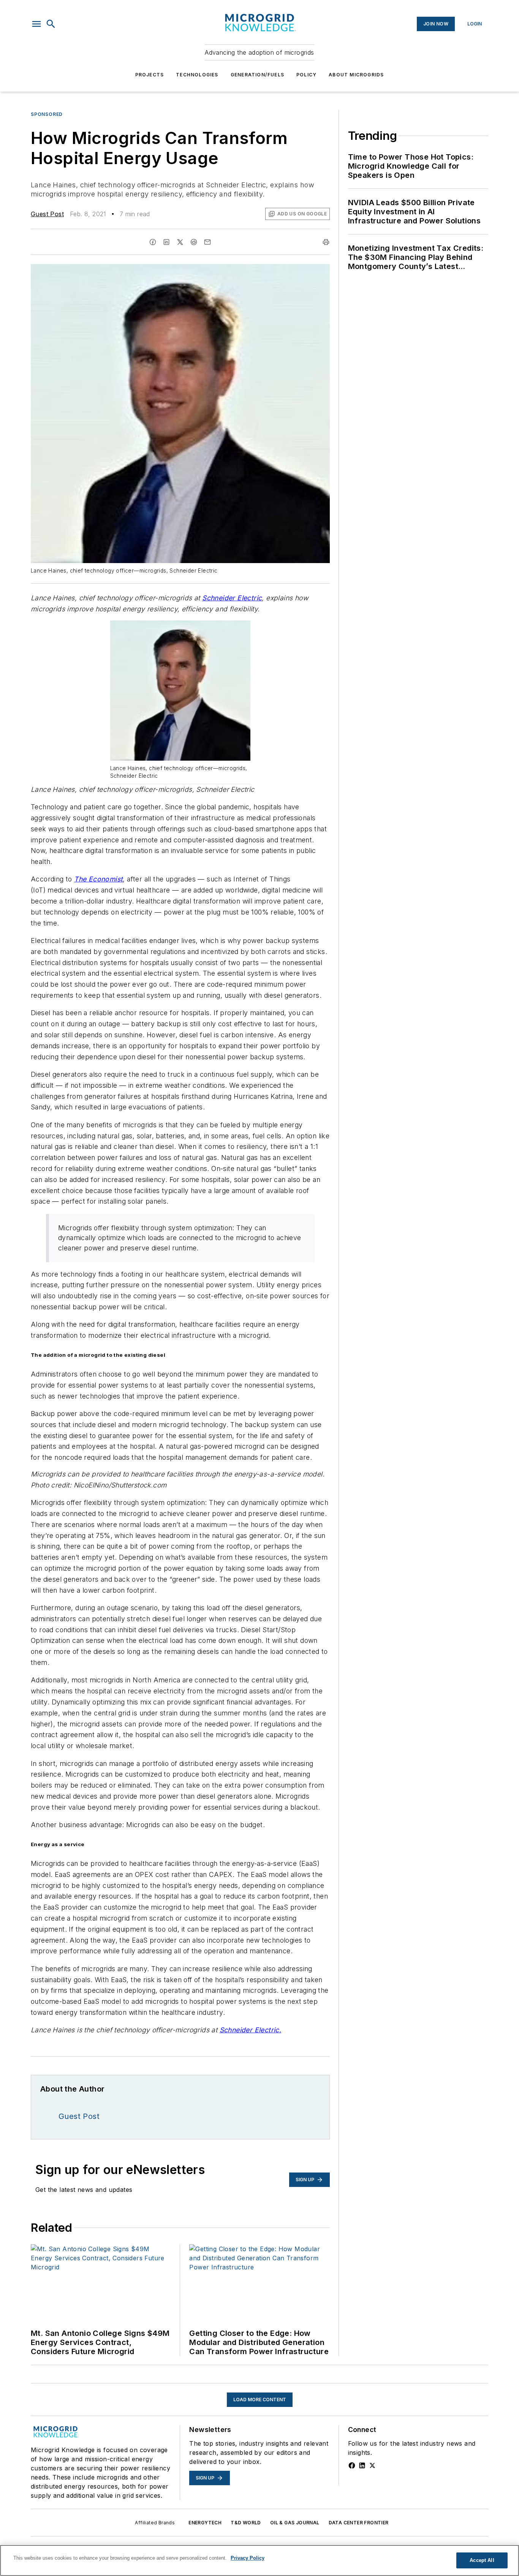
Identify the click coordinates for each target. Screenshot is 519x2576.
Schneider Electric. (251, 2030)
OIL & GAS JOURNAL (295, 2523)
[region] (259, 2560)
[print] (326, 242)
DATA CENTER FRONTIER (359, 2523)
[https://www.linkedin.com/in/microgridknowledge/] (362, 2465)
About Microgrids (356, 75)
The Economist (98, 879)
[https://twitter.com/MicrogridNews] (372, 2465)
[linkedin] (166, 242)
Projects (150, 75)
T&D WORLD (246, 2523)
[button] (36, 24)
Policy (306, 75)
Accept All (482, 2560)
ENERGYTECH (205, 2523)
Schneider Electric (232, 598)
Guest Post (47, 214)
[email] (207, 242)
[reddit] (194, 242)
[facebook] (153, 242)
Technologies (197, 75)
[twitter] (180, 242)
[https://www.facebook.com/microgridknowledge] (352, 2465)
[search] (51, 24)
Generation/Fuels (257, 75)
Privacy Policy (248, 2558)
